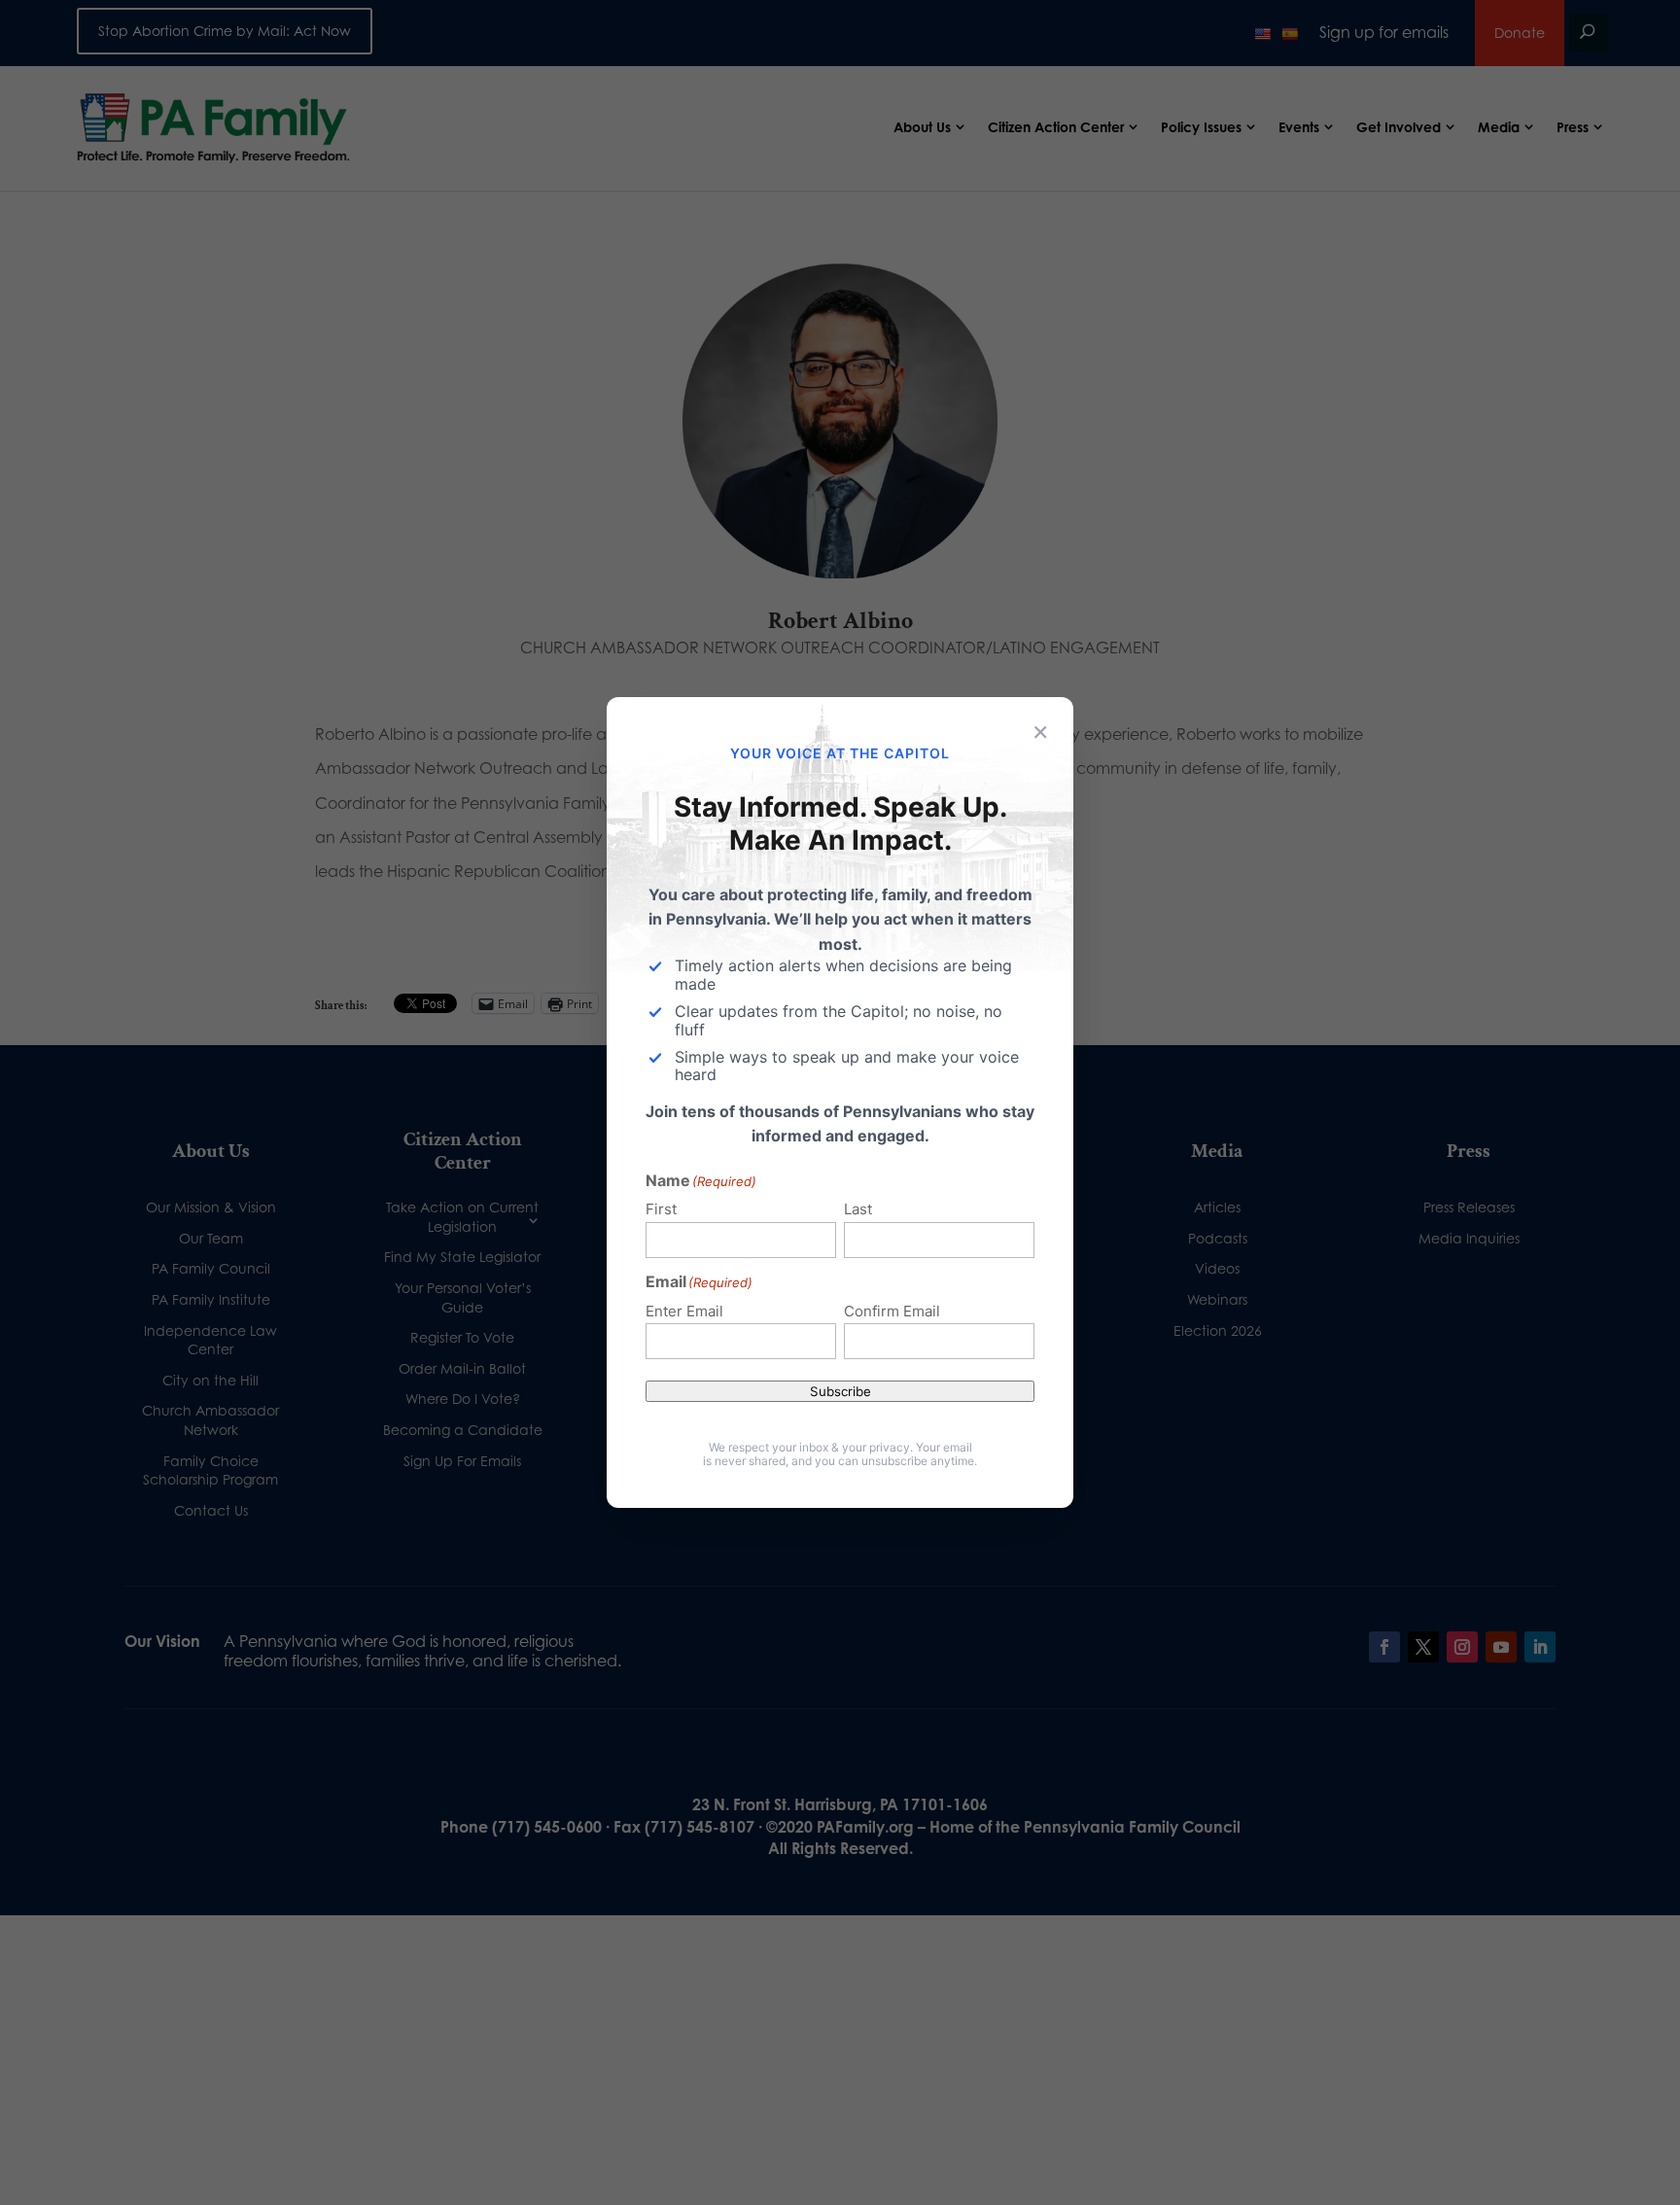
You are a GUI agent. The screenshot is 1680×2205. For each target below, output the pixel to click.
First (661, 1209)
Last (858, 1209)
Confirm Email (892, 1311)
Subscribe (840, 1391)
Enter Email (684, 1311)
